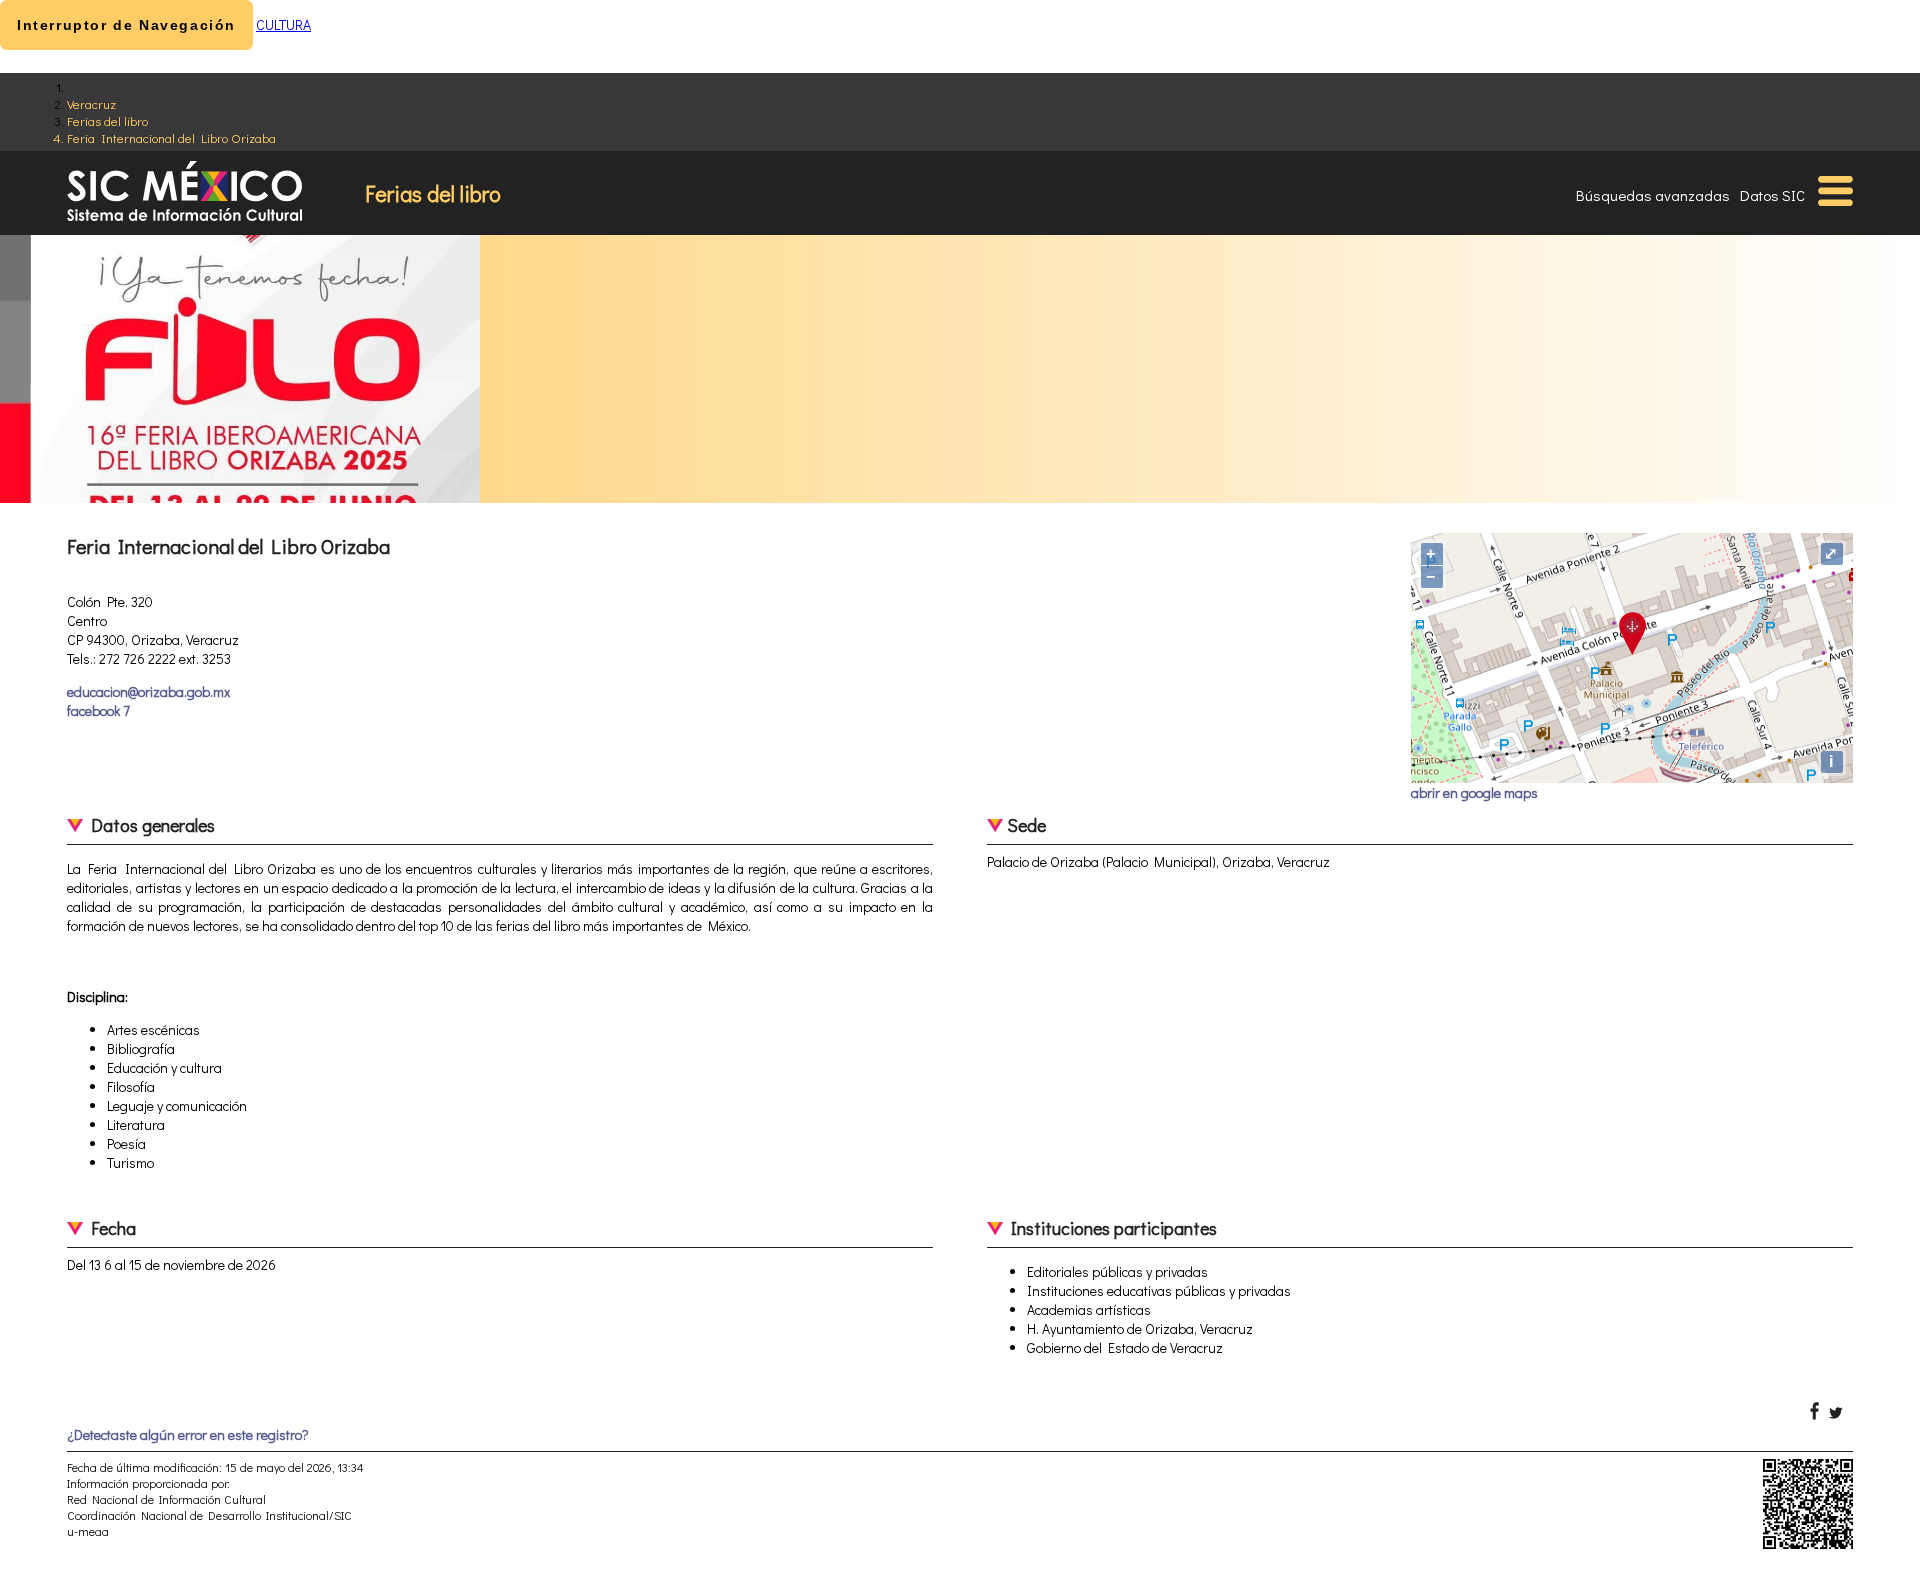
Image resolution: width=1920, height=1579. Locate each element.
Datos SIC (1772, 195)
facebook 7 (98, 710)
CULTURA (283, 24)
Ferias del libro (107, 120)
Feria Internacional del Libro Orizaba (171, 137)
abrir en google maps (1474, 792)
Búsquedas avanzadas (1653, 195)
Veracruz (91, 103)
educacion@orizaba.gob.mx (148, 691)
